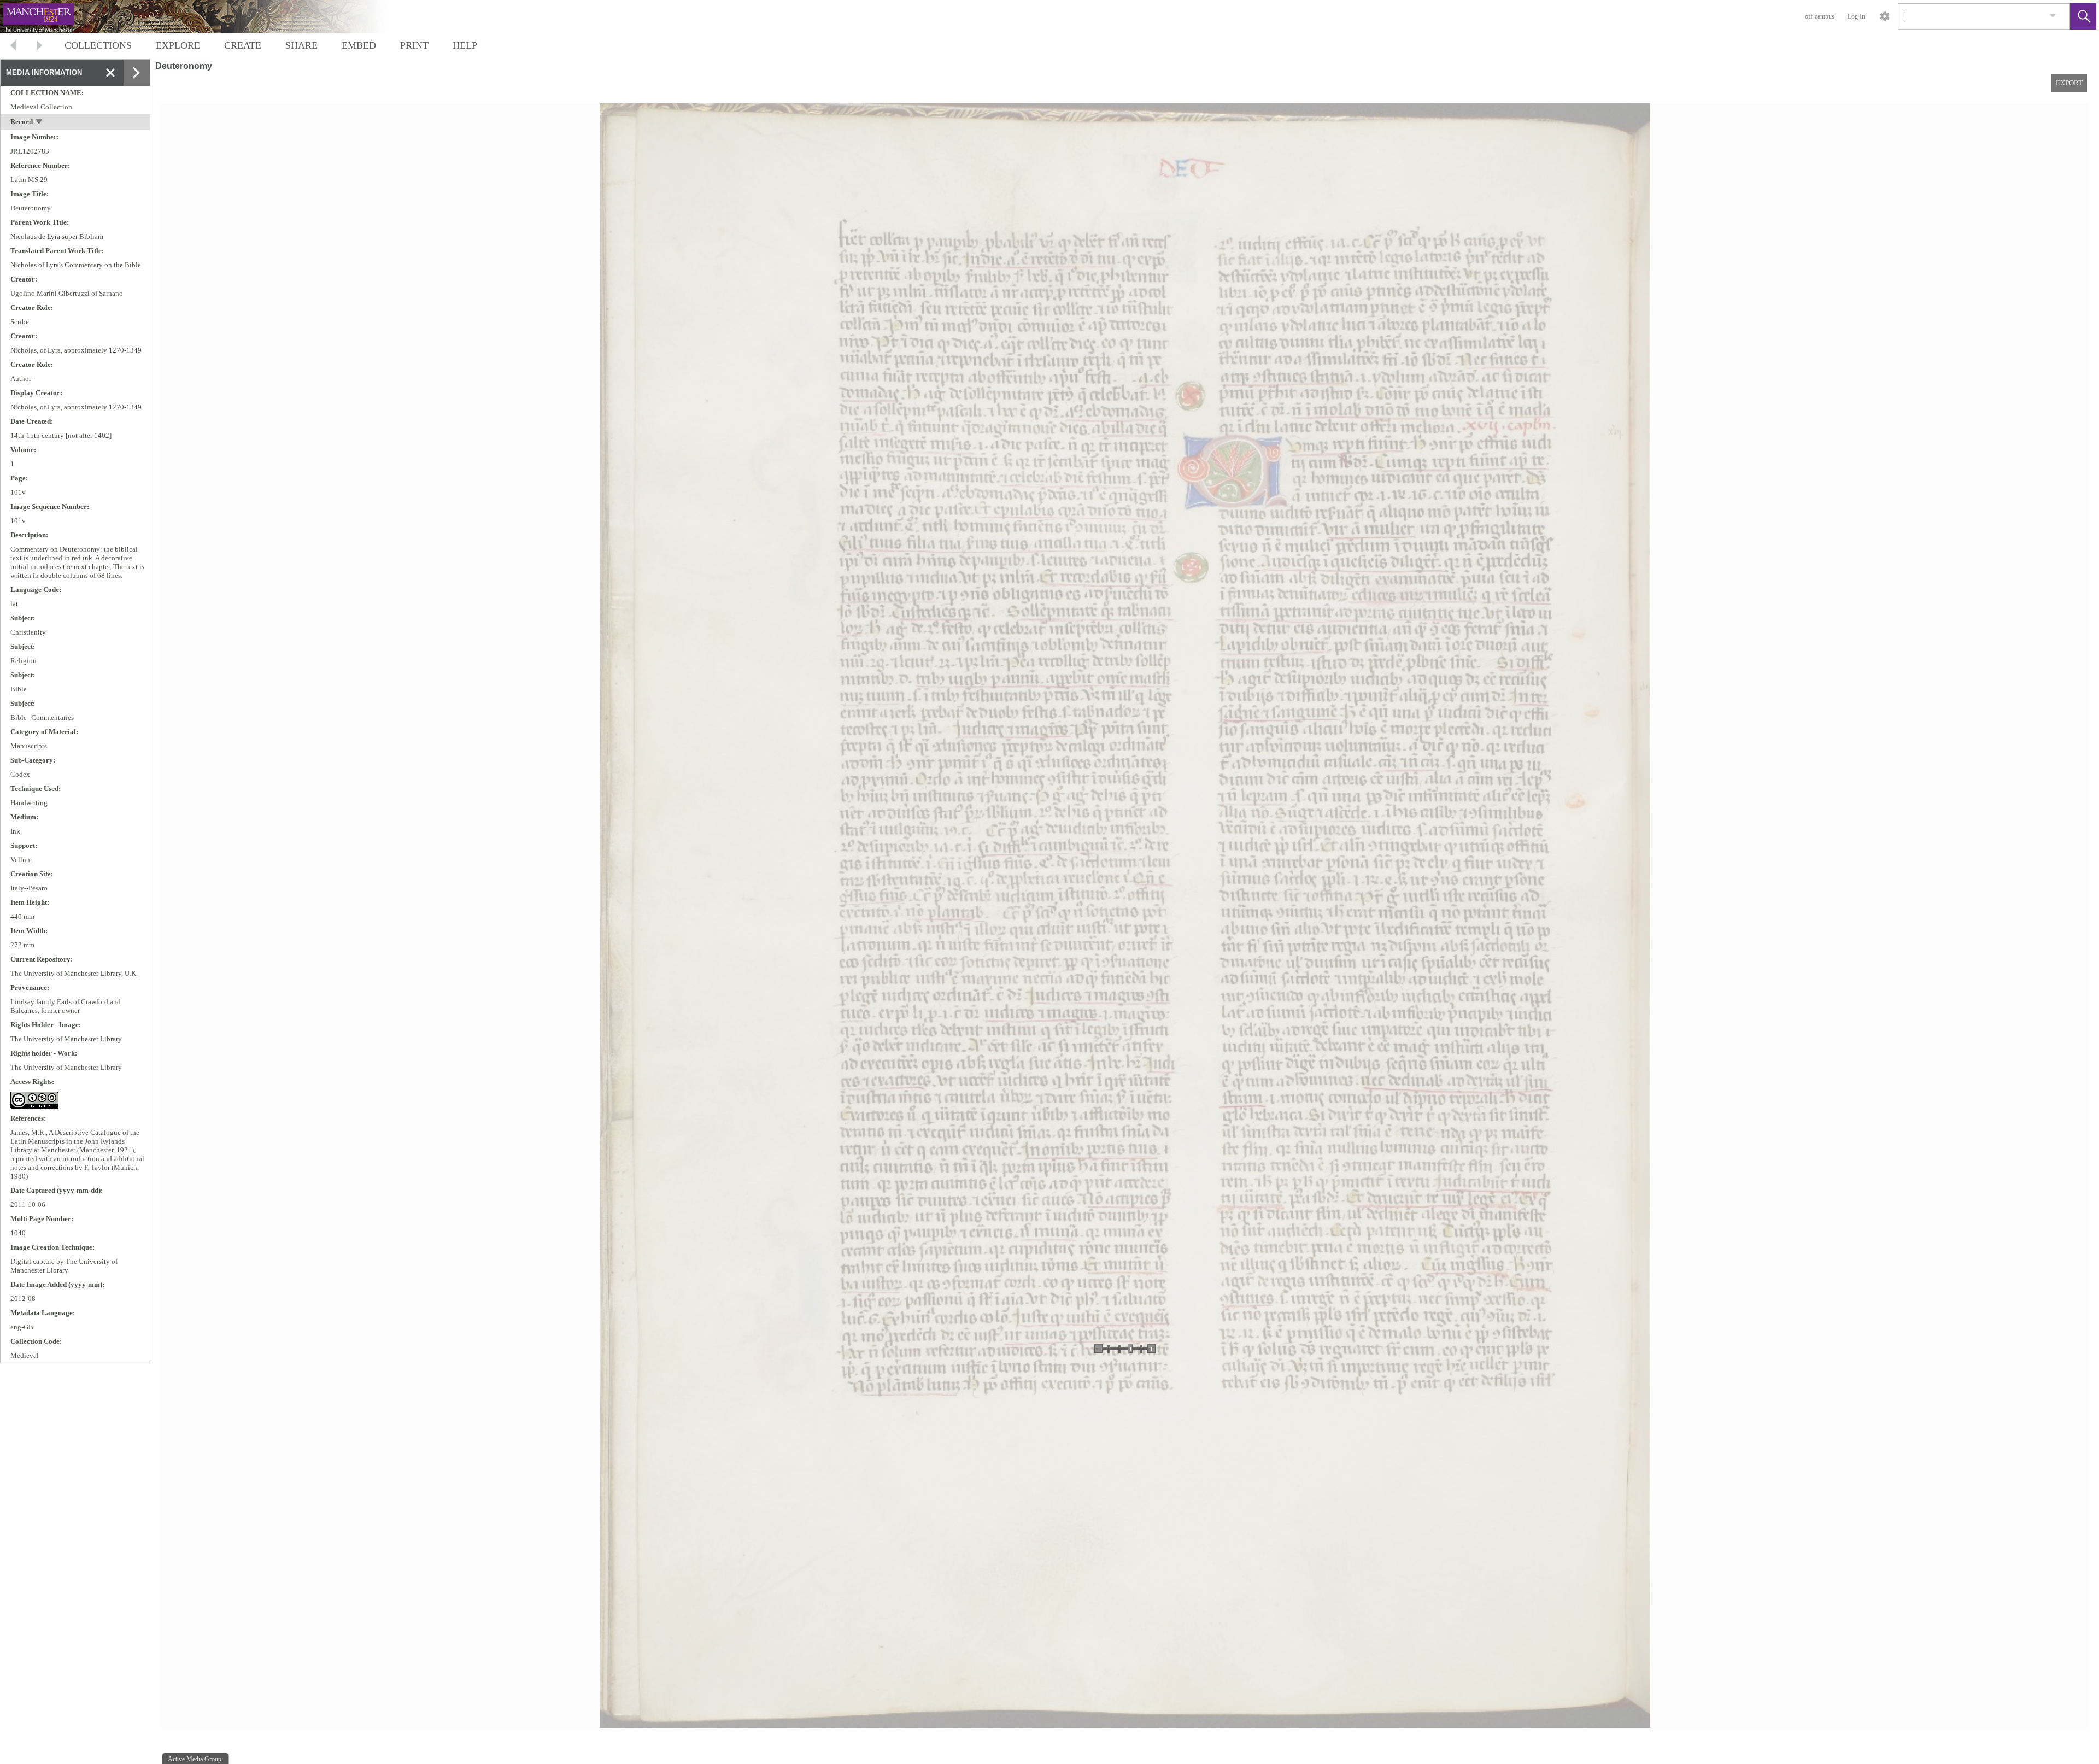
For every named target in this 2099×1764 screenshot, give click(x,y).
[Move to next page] (39, 47)
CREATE (243, 45)
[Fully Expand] (137, 73)
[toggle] (40, 123)
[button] (2083, 16)
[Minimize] (110, 73)
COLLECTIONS (98, 45)
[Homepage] (206, 16)
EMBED (359, 45)
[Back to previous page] (13, 47)
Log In (1856, 16)
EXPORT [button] (2069, 83)
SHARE (301, 45)
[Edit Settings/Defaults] (1885, 16)
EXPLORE (178, 45)
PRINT (414, 45)
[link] (2053, 16)
